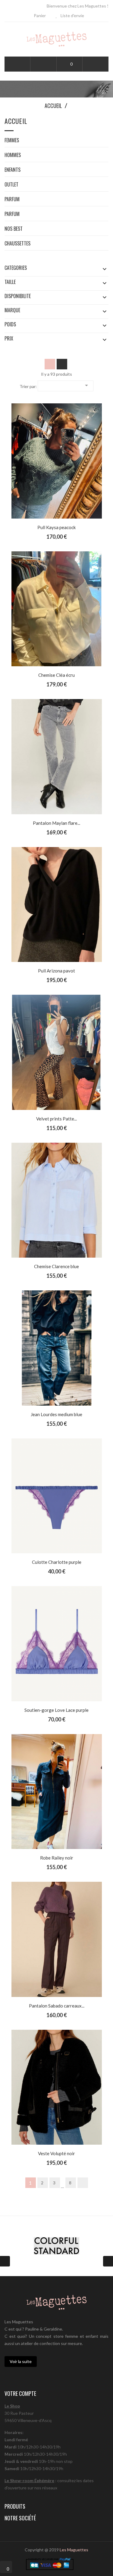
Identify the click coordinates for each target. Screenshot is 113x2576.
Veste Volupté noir (56, 2153)
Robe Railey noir (57, 1858)
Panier (39, 15)
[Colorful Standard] (56, 2246)
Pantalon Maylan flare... (56, 823)
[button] (43, 64)
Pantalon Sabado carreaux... (57, 2006)
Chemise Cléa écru (56, 675)
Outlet (11, 185)
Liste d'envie (72, 15)
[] (83, 2183)
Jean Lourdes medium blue (56, 1414)
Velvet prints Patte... (56, 1119)
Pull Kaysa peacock (56, 527)
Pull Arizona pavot (56, 971)
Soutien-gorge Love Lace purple (56, 1710)
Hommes (13, 156)
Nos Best (14, 229)
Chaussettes (17, 244)
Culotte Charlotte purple (57, 1562)
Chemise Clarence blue (56, 1266)
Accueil (16, 122)
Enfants (13, 170)
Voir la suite (21, 2361)
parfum (12, 200)
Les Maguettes (74, 2550)
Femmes (12, 141)
